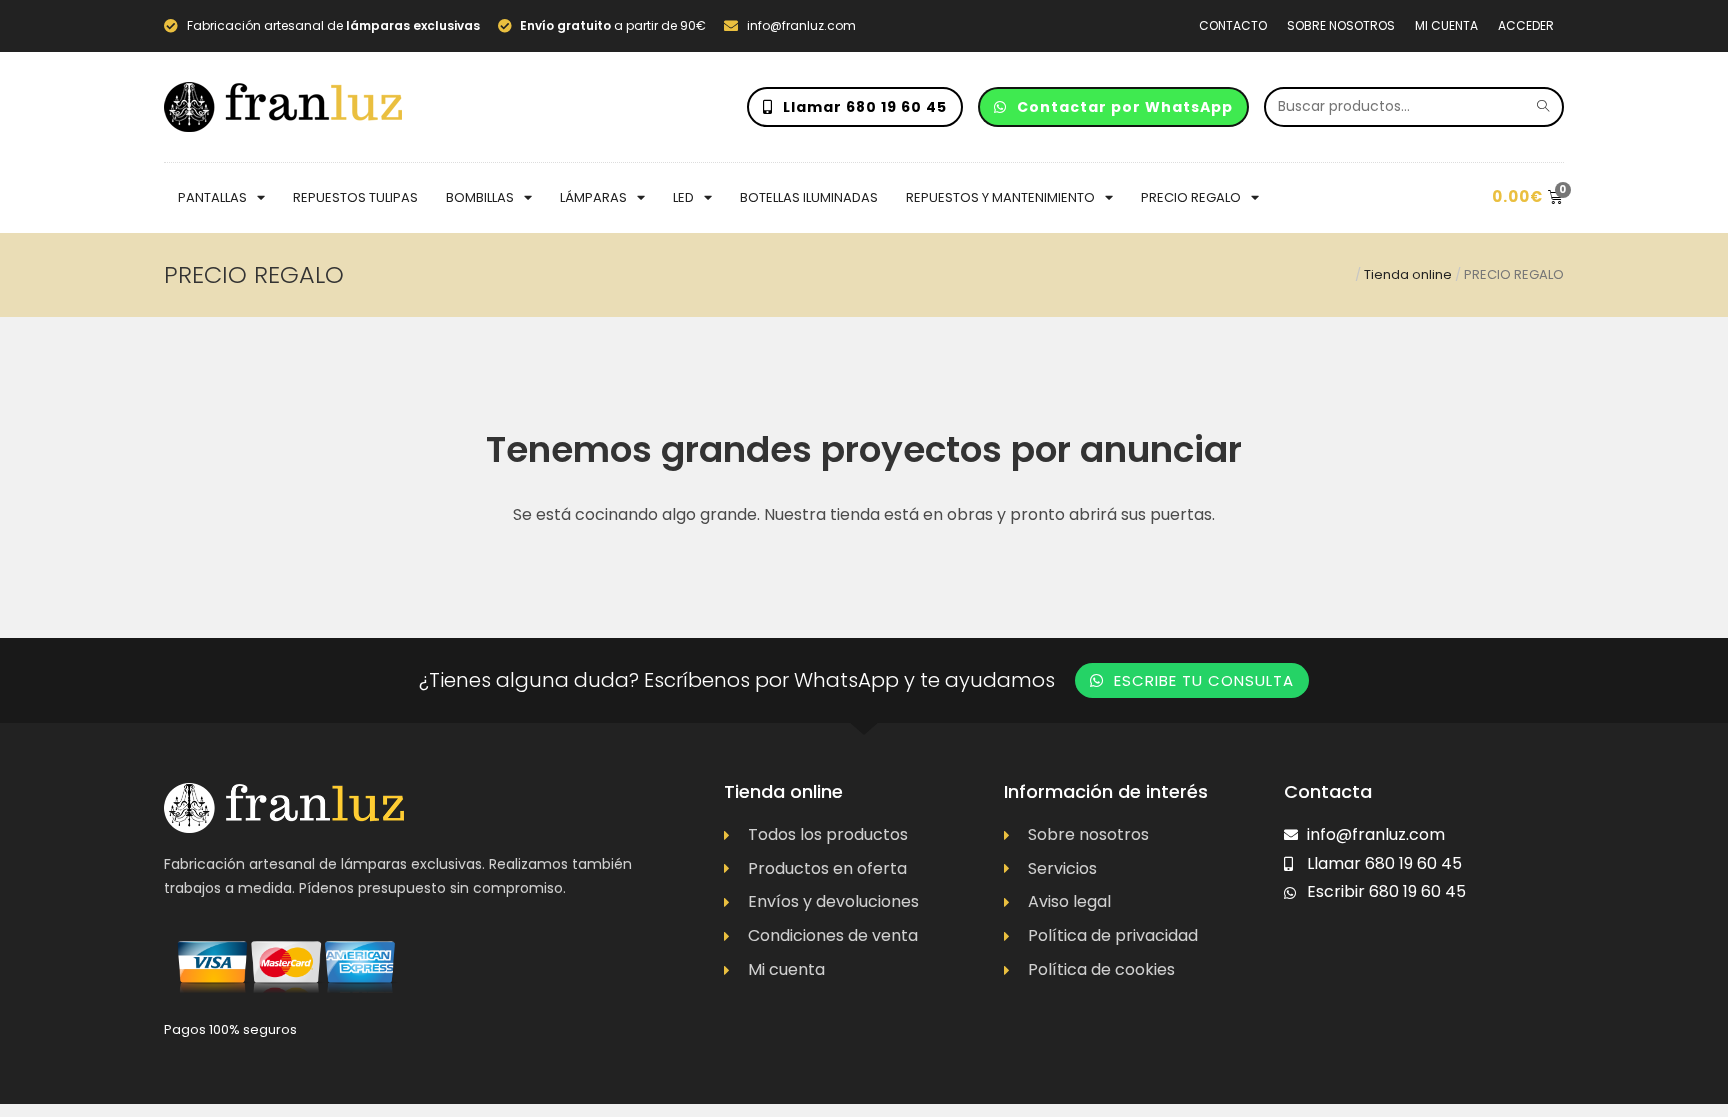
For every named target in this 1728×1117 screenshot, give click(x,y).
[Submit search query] (1544, 107)
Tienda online (1408, 274)
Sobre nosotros (1341, 25)
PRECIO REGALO (1191, 197)
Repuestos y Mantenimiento (1000, 197)
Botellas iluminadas (809, 197)
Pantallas (212, 197)
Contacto (1233, 25)
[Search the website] (1414, 105)
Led (683, 197)
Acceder (1526, 25)
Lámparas (593, 197)
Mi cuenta (1446, 25)
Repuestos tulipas (355, 197)
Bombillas (480, 197)
